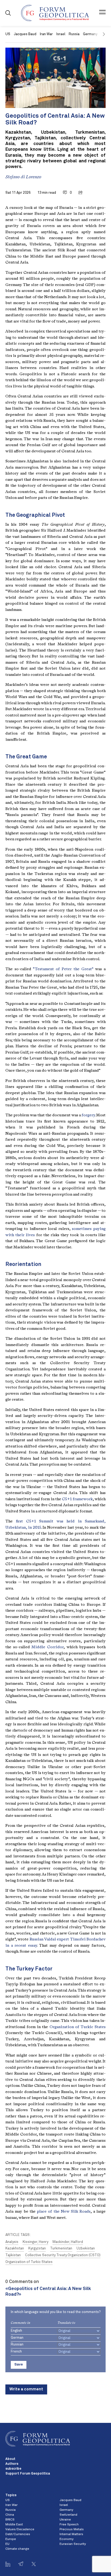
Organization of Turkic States (78, 2027)
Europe (11, 2539)
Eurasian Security (73, 2544)
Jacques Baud (25, 34)
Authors (12, 2464)
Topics (11, 2495)
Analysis (12, 2242)
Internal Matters (71, 2534)
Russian (17, 2345)
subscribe (13, 2469)
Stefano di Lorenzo (23, 177)
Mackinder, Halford (68, 2242)
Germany (66, 2510)
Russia (74, 34)
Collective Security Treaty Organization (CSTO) (63, 2255)
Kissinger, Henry (35, 2242)
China (10, 2515)
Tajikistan (13, 2255)
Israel (61, 34)
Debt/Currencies (18, 2534)
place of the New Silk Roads (64, 2211)
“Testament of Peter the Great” (63, 969)
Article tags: (18, 2235)
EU (7, 2544)
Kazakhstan (15, 2248)
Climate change (17, 2549)
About (10, 2459)
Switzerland (68, 2515)
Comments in (20, 2323)
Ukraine (65, 2520)
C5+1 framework (77, 1499)
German (17, 2338)
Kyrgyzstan (37, 2248)
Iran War (46, 34)
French (16, 2352)
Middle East (14, 2525)
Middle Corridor (48, 1647)
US (8, 34)
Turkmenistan (61, 2248)
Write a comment (26, 2389)
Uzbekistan (86, 2248)
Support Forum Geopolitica (28, 2474)
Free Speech (69, 2525)
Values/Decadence (20, 2529)
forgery (88, 1115)
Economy (67, 2539)
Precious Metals (72, 2529)
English (16, 2331)
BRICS (10, 2520)
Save (19, 2365)
